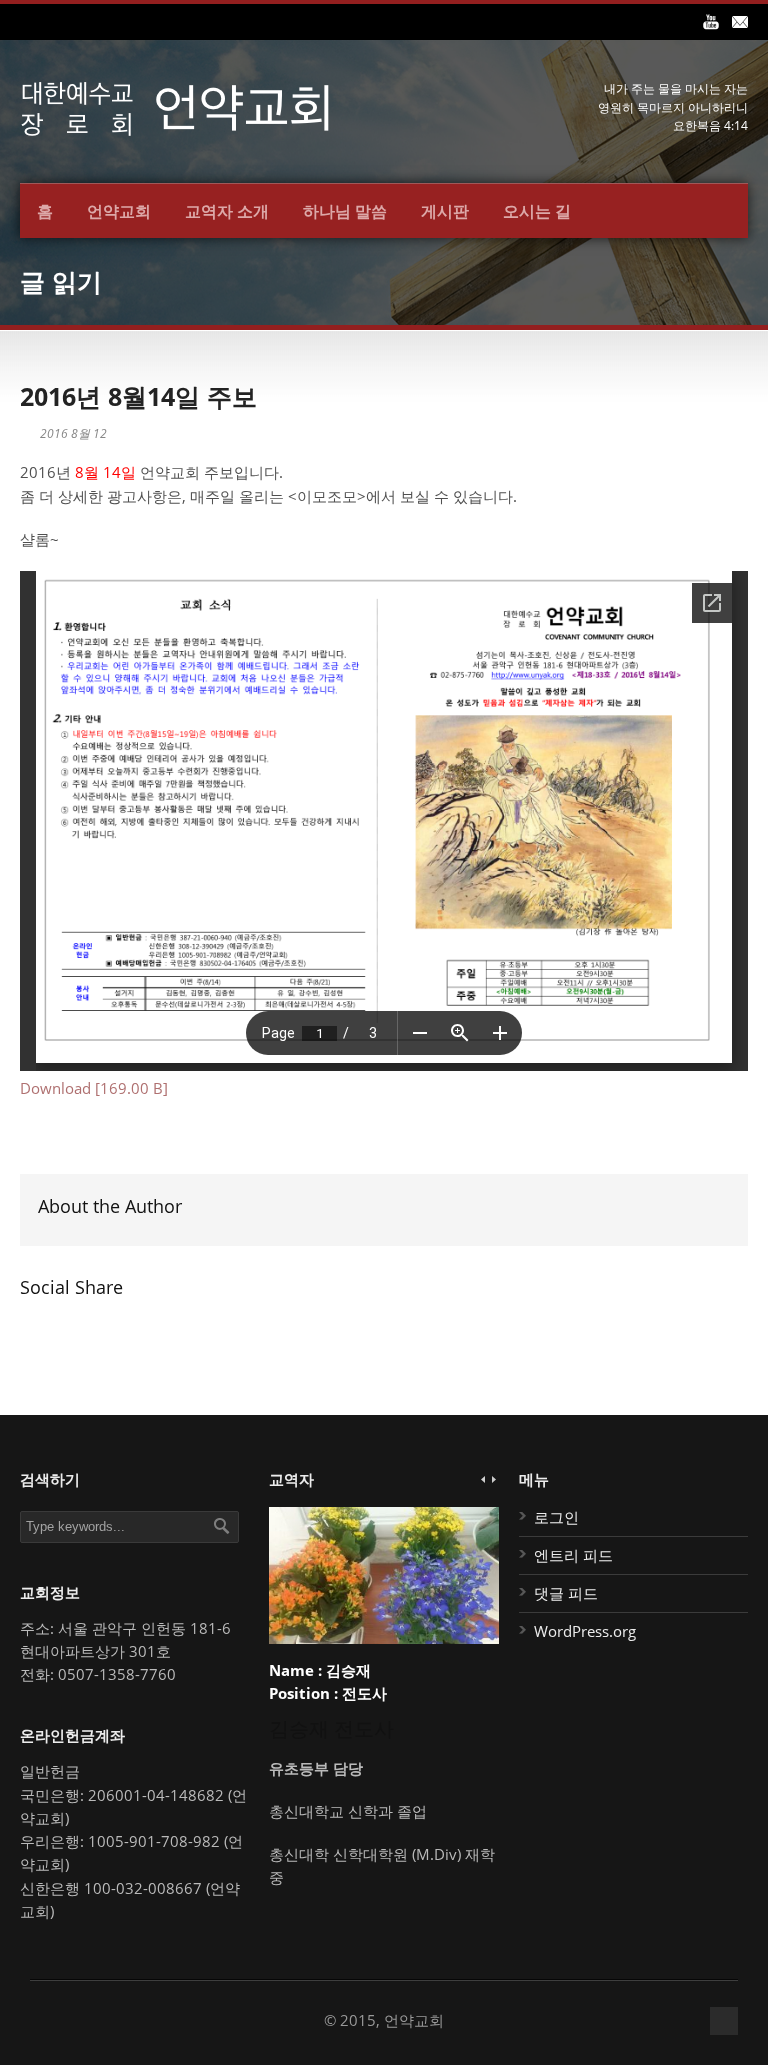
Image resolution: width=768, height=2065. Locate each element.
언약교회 (119, 211)
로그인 (556, 1517)
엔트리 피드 (573, 1555)
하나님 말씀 (345, 211)
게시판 (445, 211)
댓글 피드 (566, 1593)
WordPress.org (585, 1631)
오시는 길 (537, 211)
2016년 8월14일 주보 (138, 396)
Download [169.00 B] (94, 1088)
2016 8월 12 (73, 433)
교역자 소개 (227, 211)
